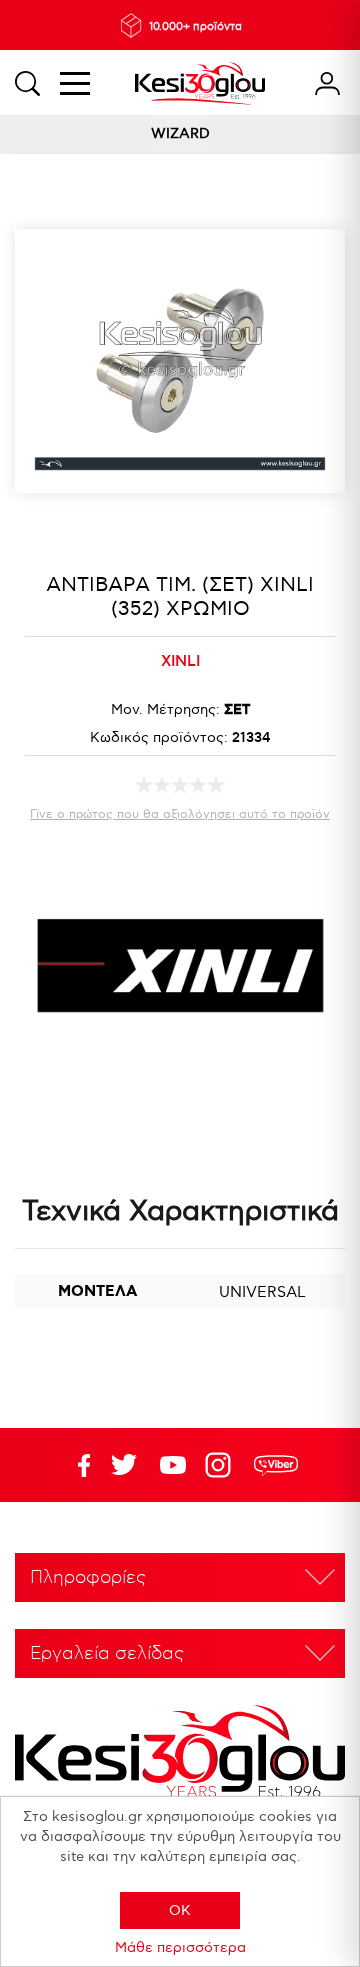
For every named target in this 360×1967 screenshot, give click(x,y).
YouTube (124, 1465)
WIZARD (180, 133)
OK (180, 1910)
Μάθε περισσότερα (180, 1947)
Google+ (222, 1465)
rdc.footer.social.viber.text (276, 1465)
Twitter (173, 1465)
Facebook (75, 1465)
